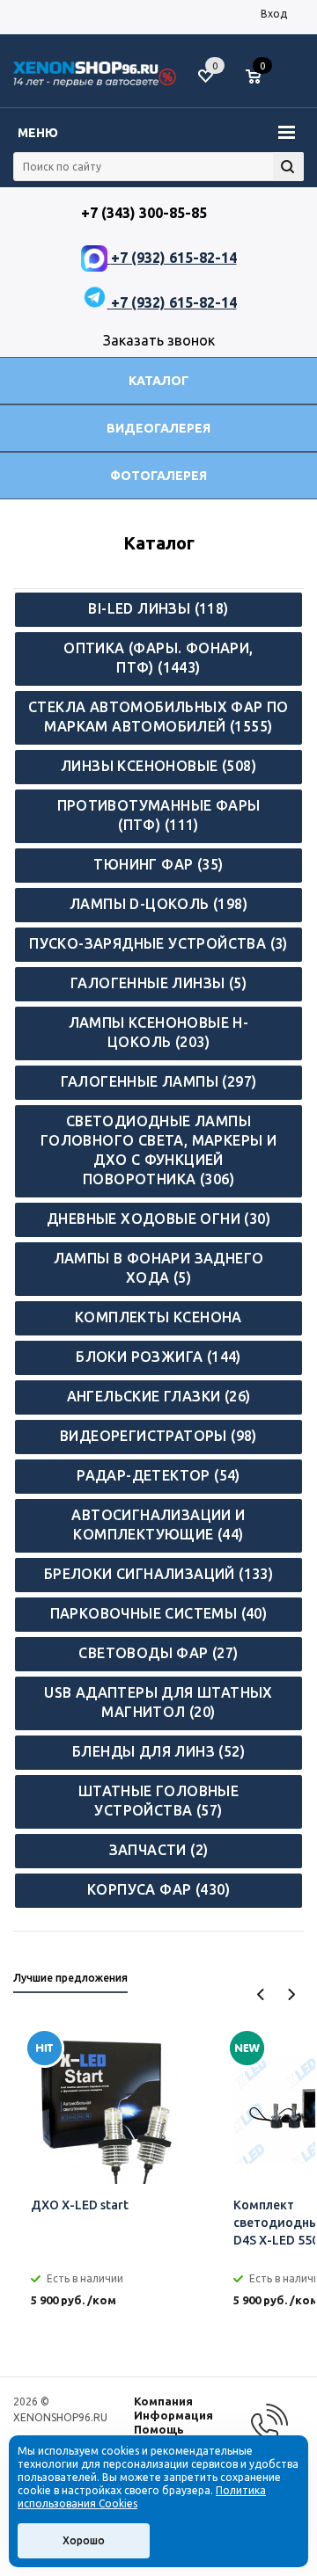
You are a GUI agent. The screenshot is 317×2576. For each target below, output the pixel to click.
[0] (260, 77)
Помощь (159, 2429)
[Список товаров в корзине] (262, 84)
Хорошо (84, 2540)
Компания (163, 2401)
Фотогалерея (158, 476)
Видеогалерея (158, 428)
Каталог (158, 381)
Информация (173, 2415)
